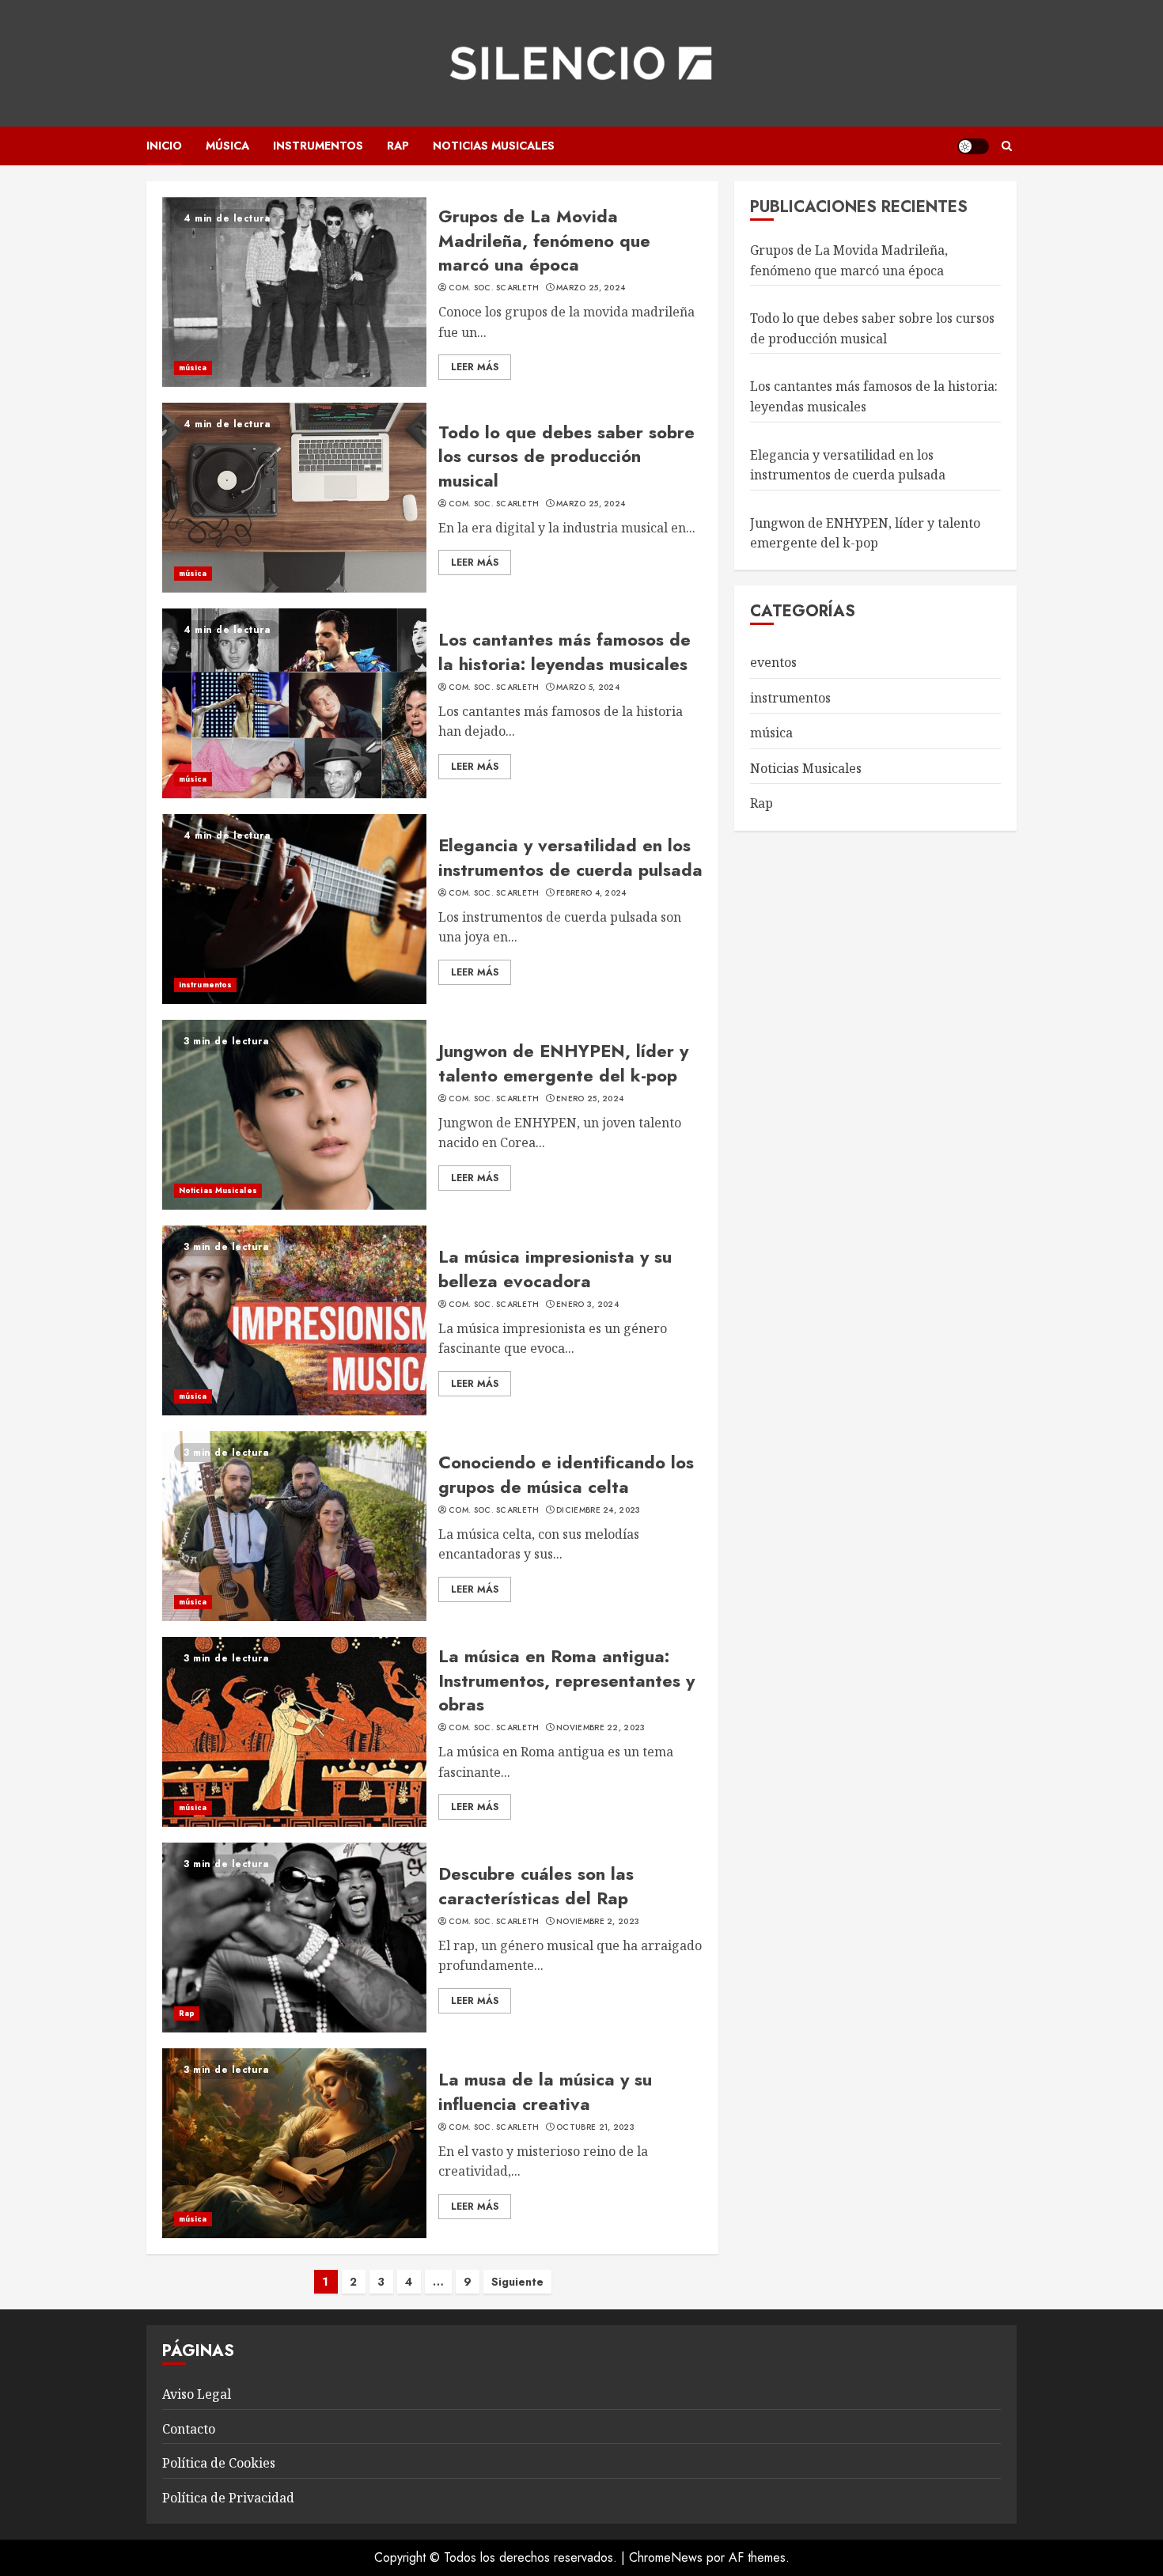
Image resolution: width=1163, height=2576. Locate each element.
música (227, 146)
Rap (398, 146)
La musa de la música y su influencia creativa (545, 2091)
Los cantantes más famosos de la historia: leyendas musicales (564, 652)
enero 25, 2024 (590, 1099)
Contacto (189, 2429)
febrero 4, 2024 (591, 893)
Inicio (164, 146)
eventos (773, 662)
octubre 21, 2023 (595, 2127)
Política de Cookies (219, 2463)
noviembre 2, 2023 (598, 1922)
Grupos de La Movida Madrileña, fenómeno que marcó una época (544, 241)
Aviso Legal (197, 2394)
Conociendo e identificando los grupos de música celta (566, 1474)
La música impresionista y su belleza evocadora (555, 1269)
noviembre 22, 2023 (600, 1728)
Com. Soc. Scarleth (494, 288)
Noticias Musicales (494, 146)
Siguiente (517, 2282)
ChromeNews (666, 2557)
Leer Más (475, 367)
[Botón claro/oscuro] (973, 146)
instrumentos (318, 146)
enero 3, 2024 (587, 1305)
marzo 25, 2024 (591, 288)
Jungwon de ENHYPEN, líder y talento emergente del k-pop (563, 1063)
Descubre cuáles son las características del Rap (536, 1886)
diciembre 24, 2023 (598, 1510)
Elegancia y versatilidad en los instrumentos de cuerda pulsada (570, 857)
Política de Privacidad (228, 2498)
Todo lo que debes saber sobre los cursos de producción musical (566, 456)
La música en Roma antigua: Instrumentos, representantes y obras (566, 1680)
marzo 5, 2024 (588, 688)
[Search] (1007, 146)
